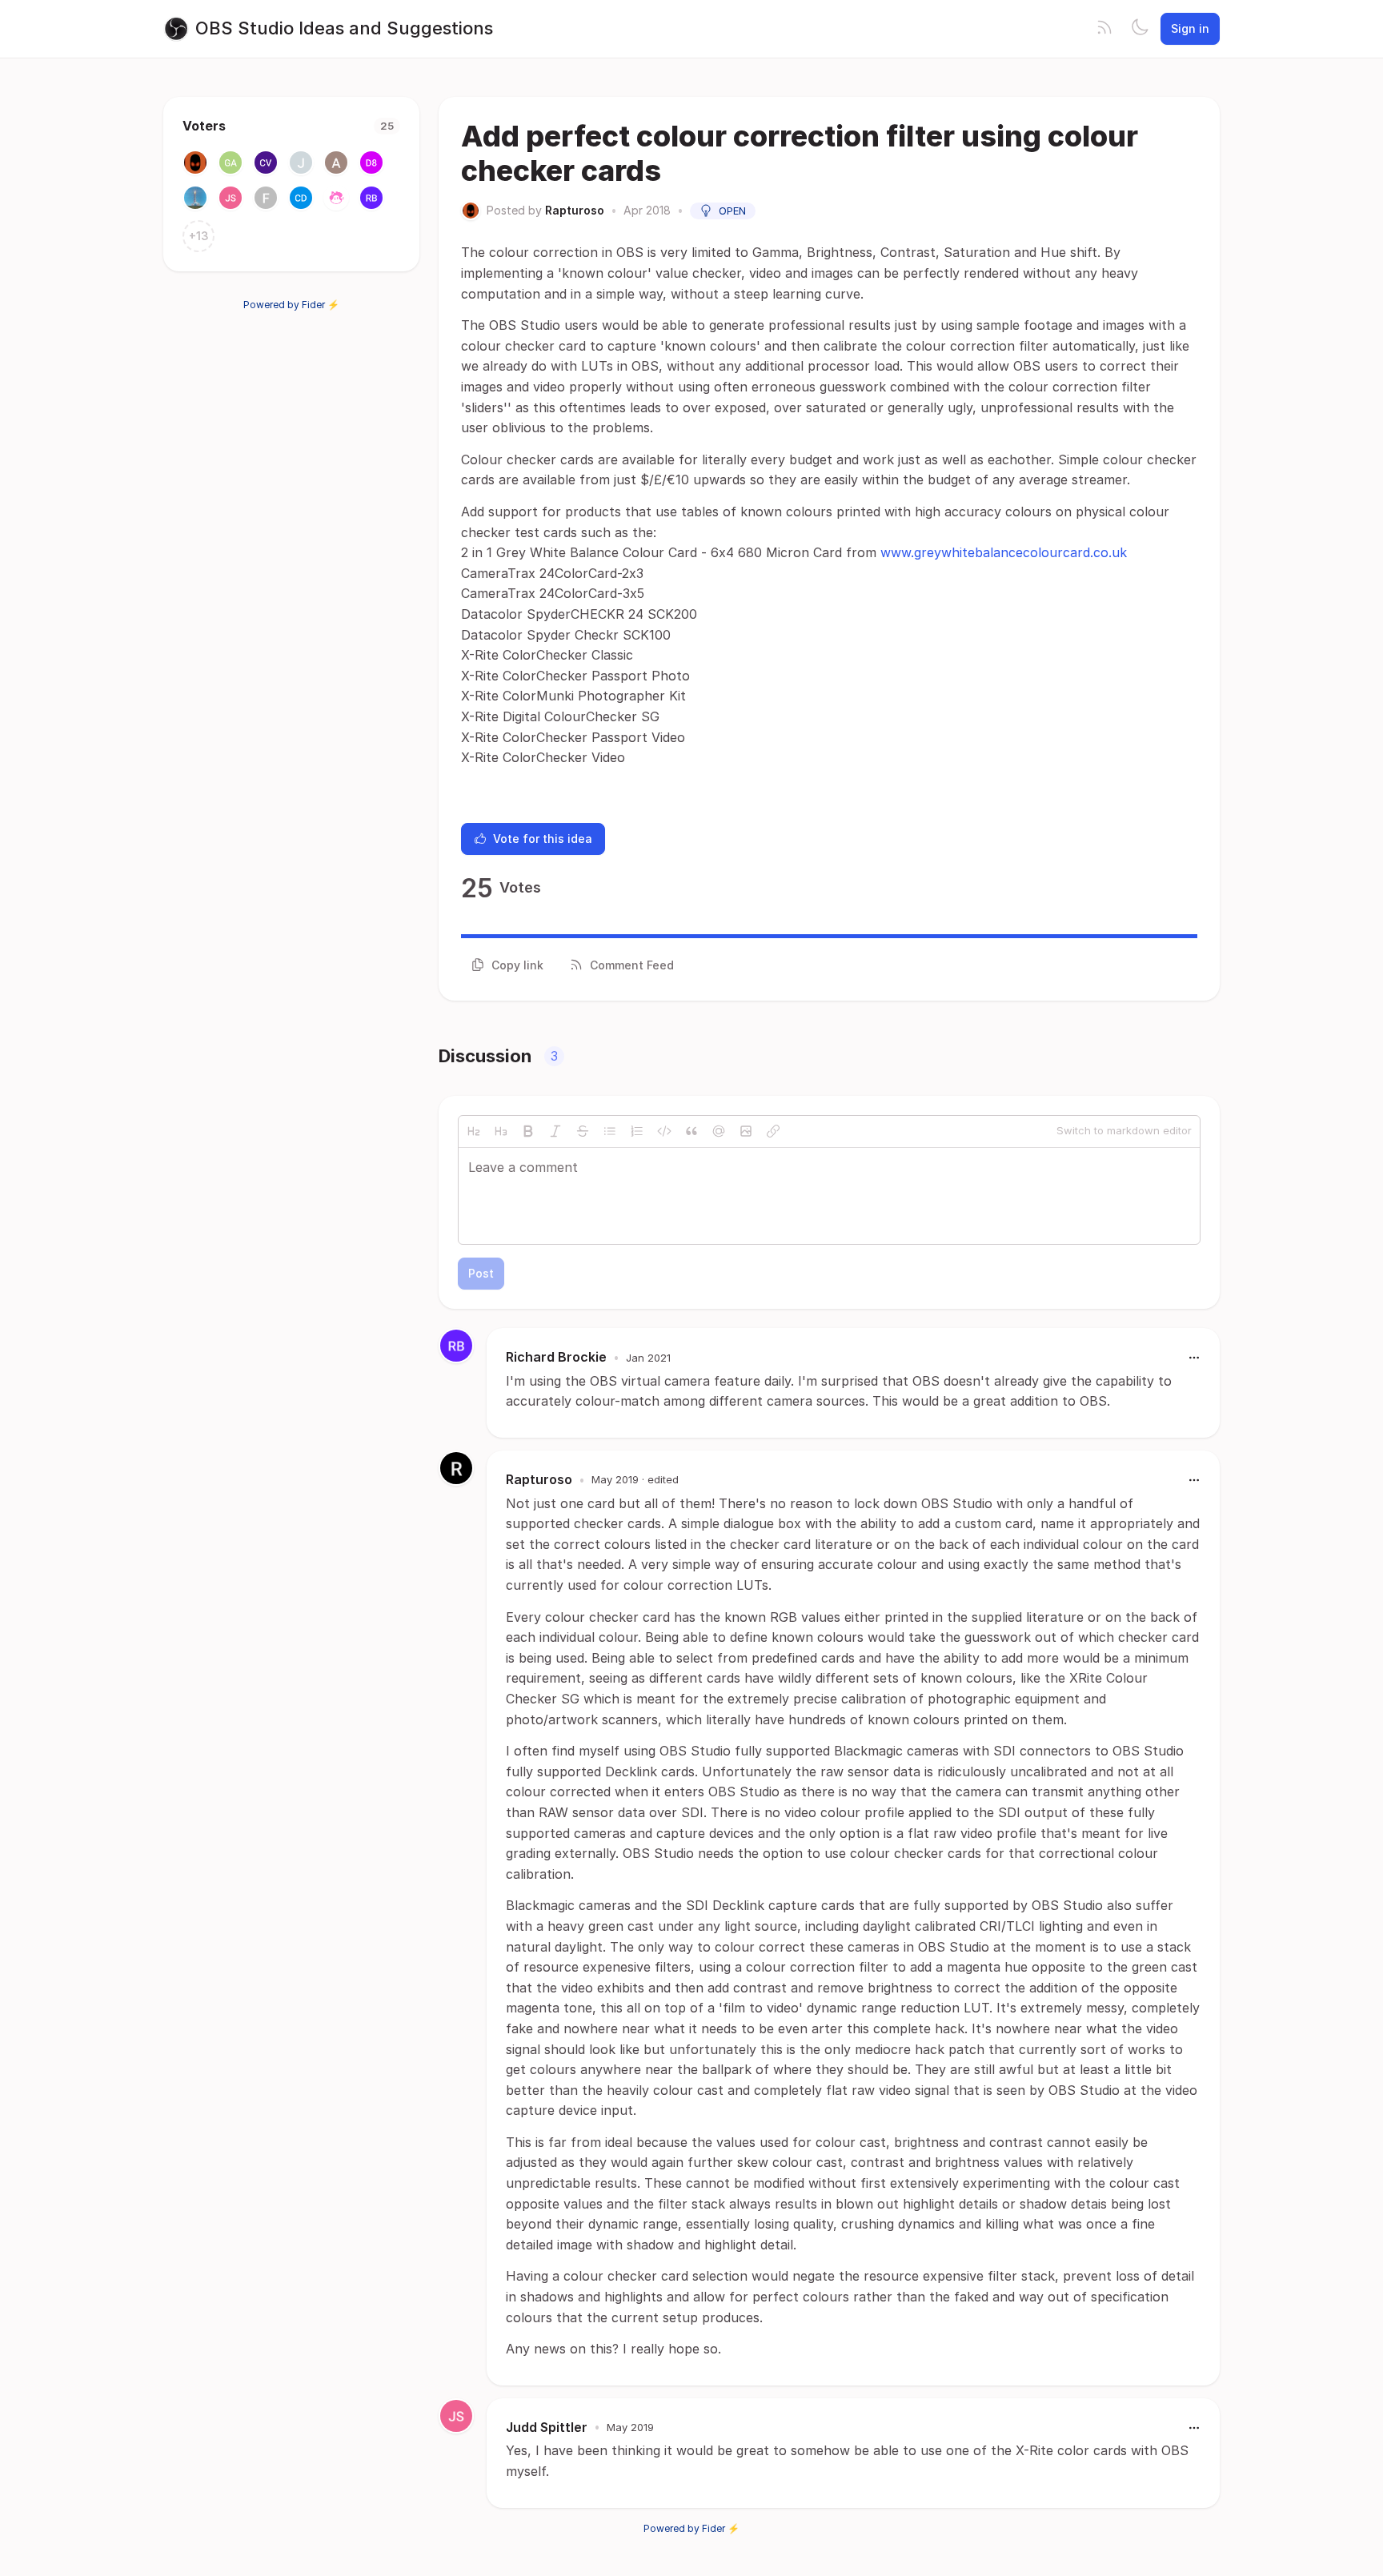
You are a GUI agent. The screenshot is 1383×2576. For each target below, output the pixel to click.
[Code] (664, 1131)
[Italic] (555, 1131)
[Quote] (691, 1131)
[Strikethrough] (583, 1131)
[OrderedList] (637, 1131)
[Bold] (528, 1131)
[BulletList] (610, 1131)
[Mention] (719, 1131)
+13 (199, 236)
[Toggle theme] (1140, 29)
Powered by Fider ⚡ (291, 305)
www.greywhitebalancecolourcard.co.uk (1004, 552)
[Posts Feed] (1104, 29)
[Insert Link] (773, 1131)
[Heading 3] (501, 1131)
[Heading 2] (474, 1131)
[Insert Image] (746, 1131)
